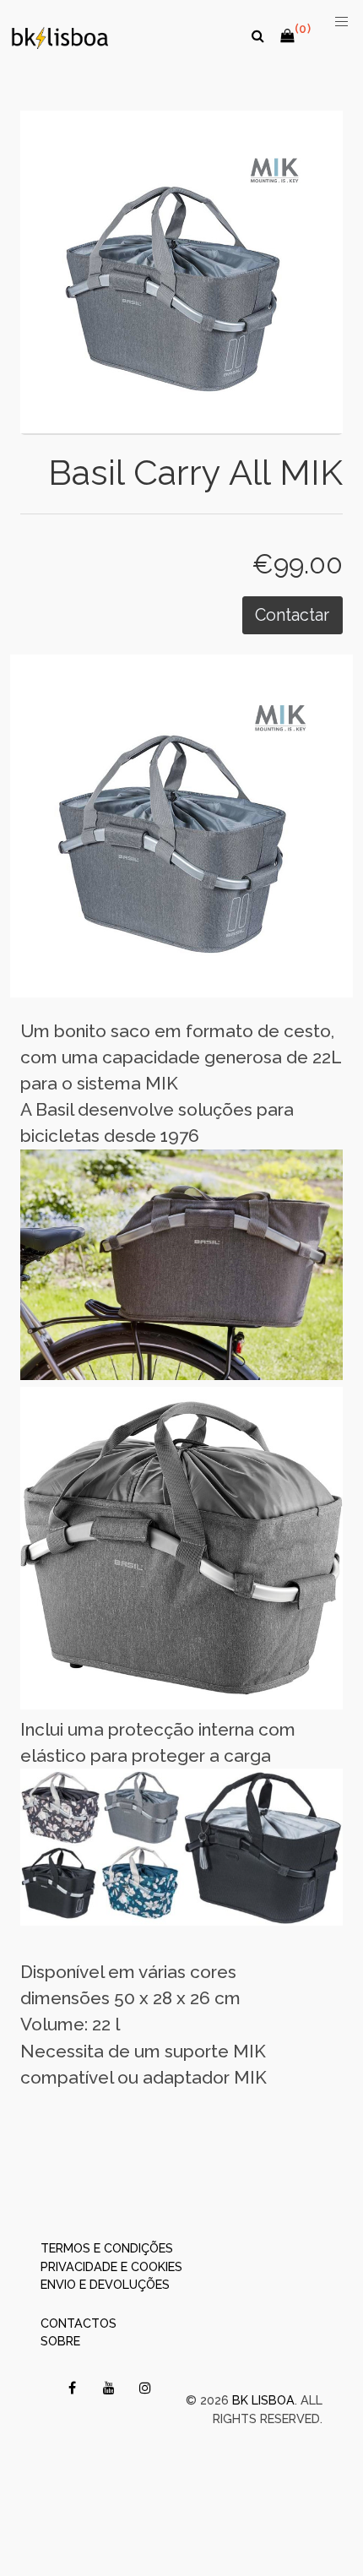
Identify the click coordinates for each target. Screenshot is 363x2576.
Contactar (292, 615)
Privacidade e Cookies (111, 2266)
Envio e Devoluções (105, 2284)
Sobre (60, 2341)
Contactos (79, 2323)
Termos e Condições (107, 2248)
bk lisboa (263, 2400)
